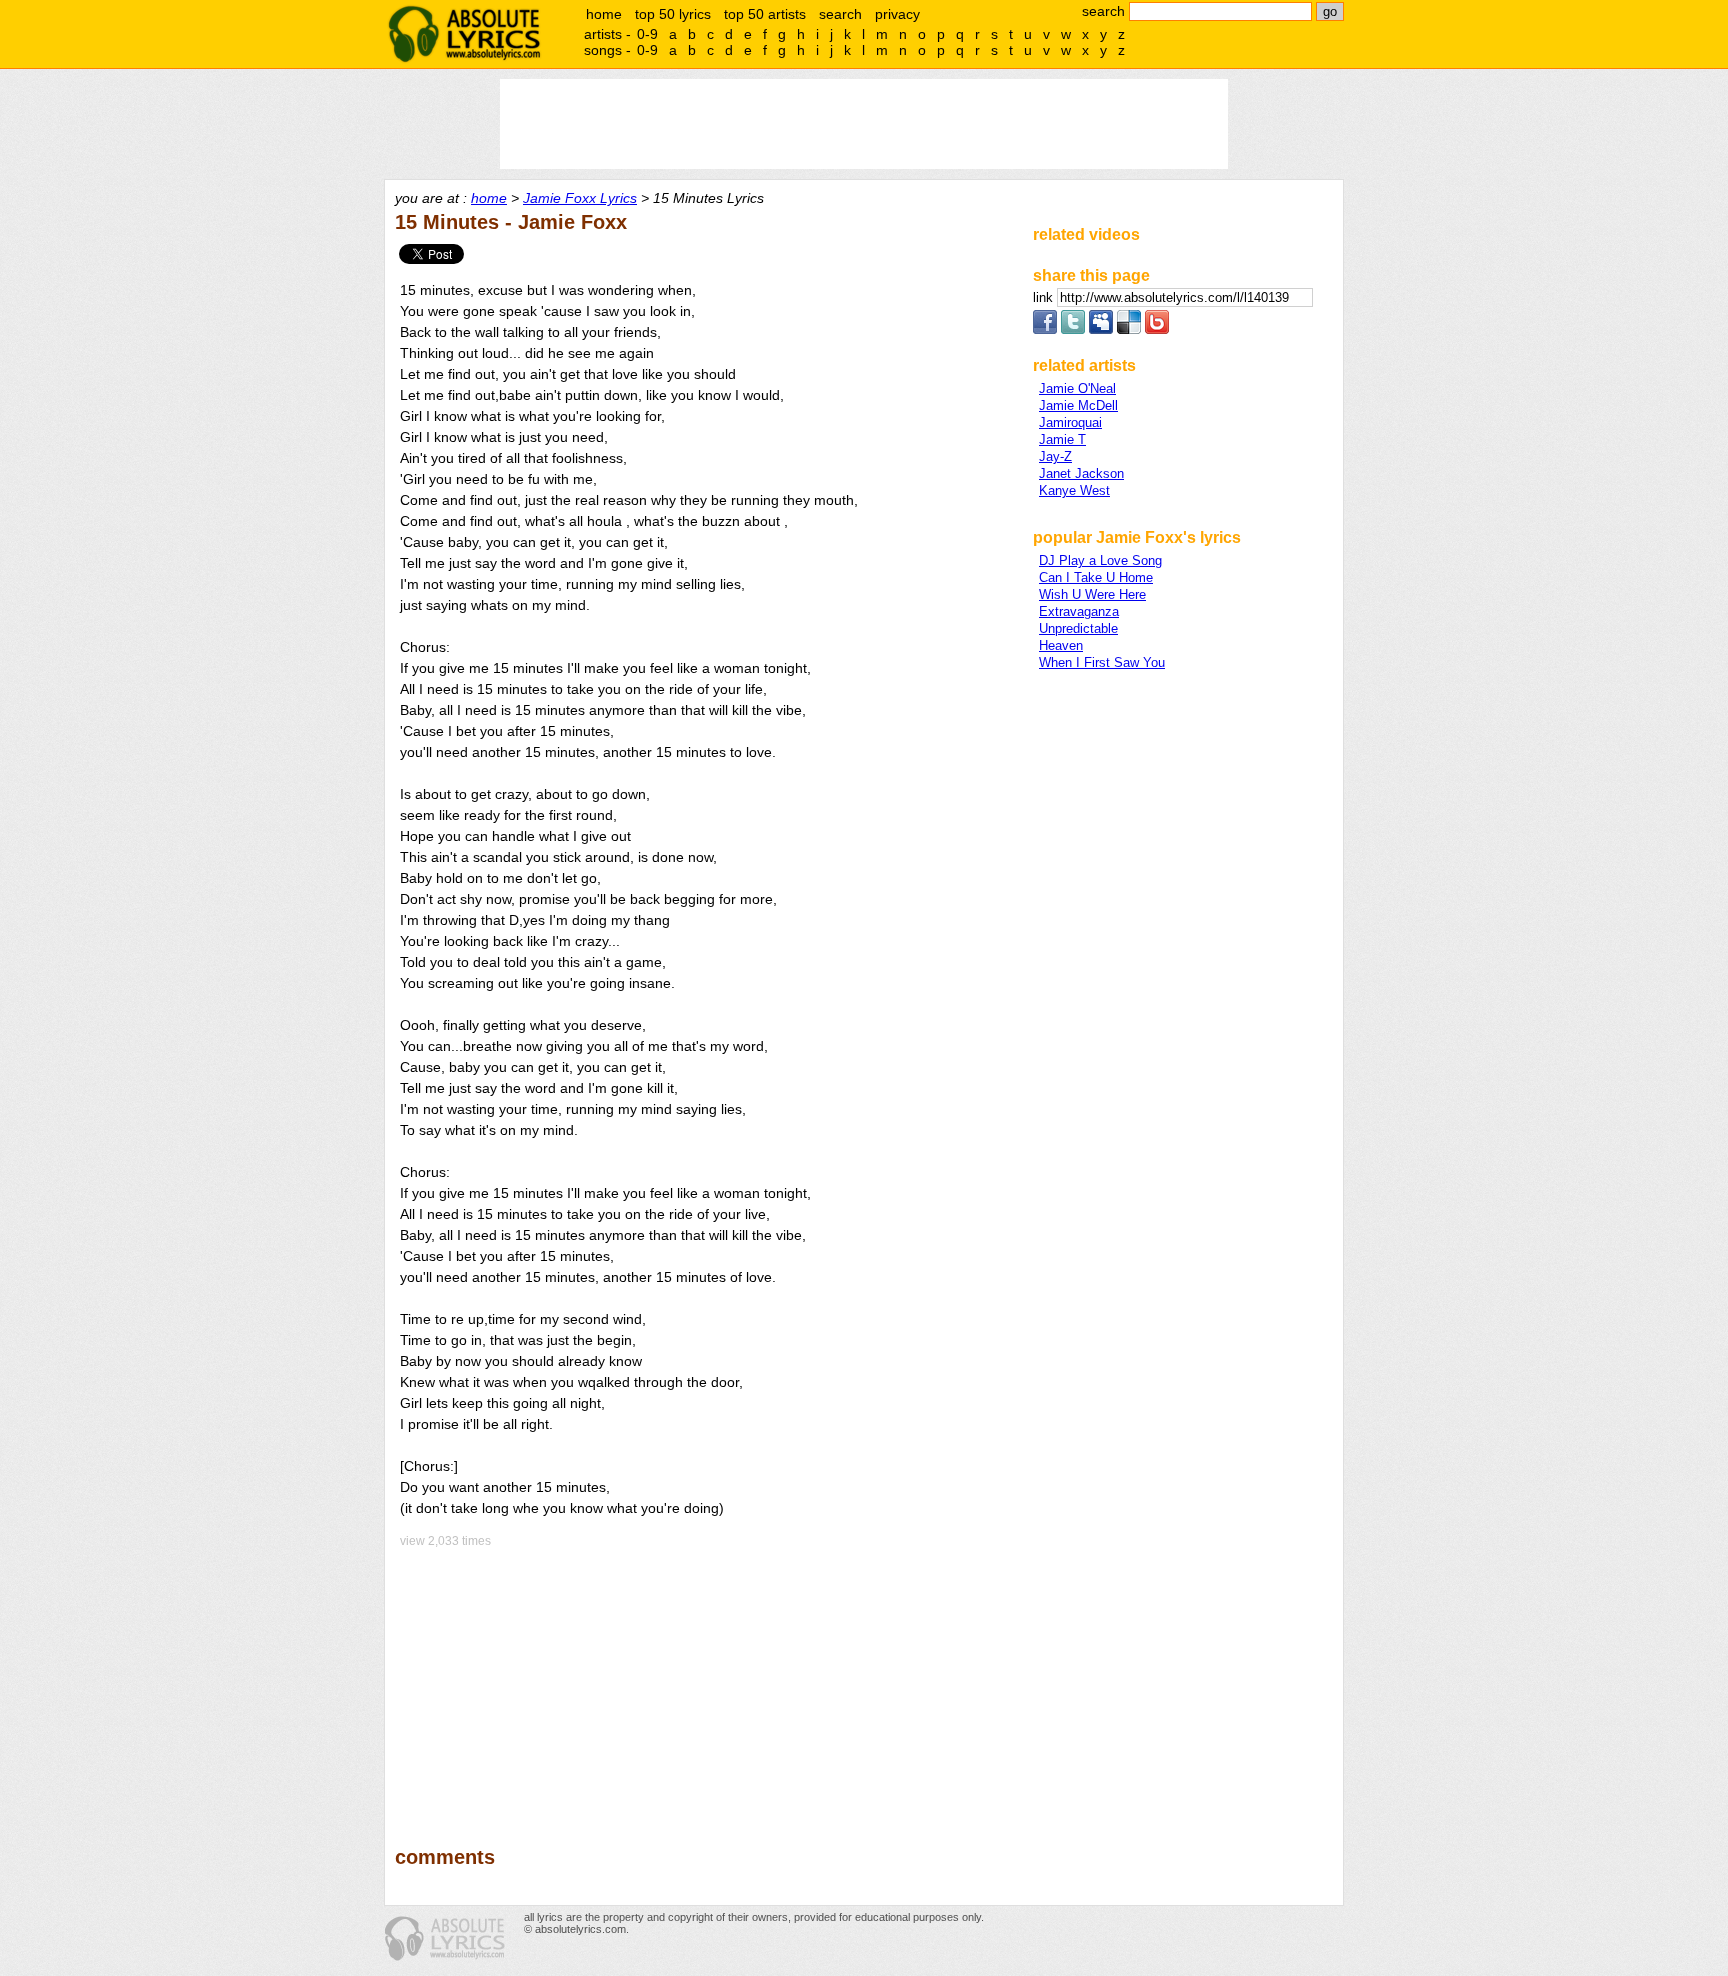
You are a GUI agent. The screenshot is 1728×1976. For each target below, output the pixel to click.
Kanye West (1074, 490)
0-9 (647, 34)
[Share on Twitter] (1073, 329)
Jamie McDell (1078, 405)
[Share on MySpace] (1101, 329)
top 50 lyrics (673, 14)
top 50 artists (765, 14)
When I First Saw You (1102, 662)
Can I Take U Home (1096, 577)
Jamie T (1062, 439)
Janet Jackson (1081, 473)
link (1045, 297)
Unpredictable (1078, 628)
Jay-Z (1055, 456)
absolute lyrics (464, 34)
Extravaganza (1079, 611)
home (604, 14)
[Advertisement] (705, 1683)
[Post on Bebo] (1157, 329)
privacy (897, 14)
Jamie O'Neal (1077, 388)
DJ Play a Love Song (1100, 560)
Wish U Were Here (1092, 594)
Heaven (1061, 645)
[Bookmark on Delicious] (1129, 329)
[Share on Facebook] (1045, 329)
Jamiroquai (1070, 422)
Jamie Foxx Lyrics (580, 198)
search (840, 14)
